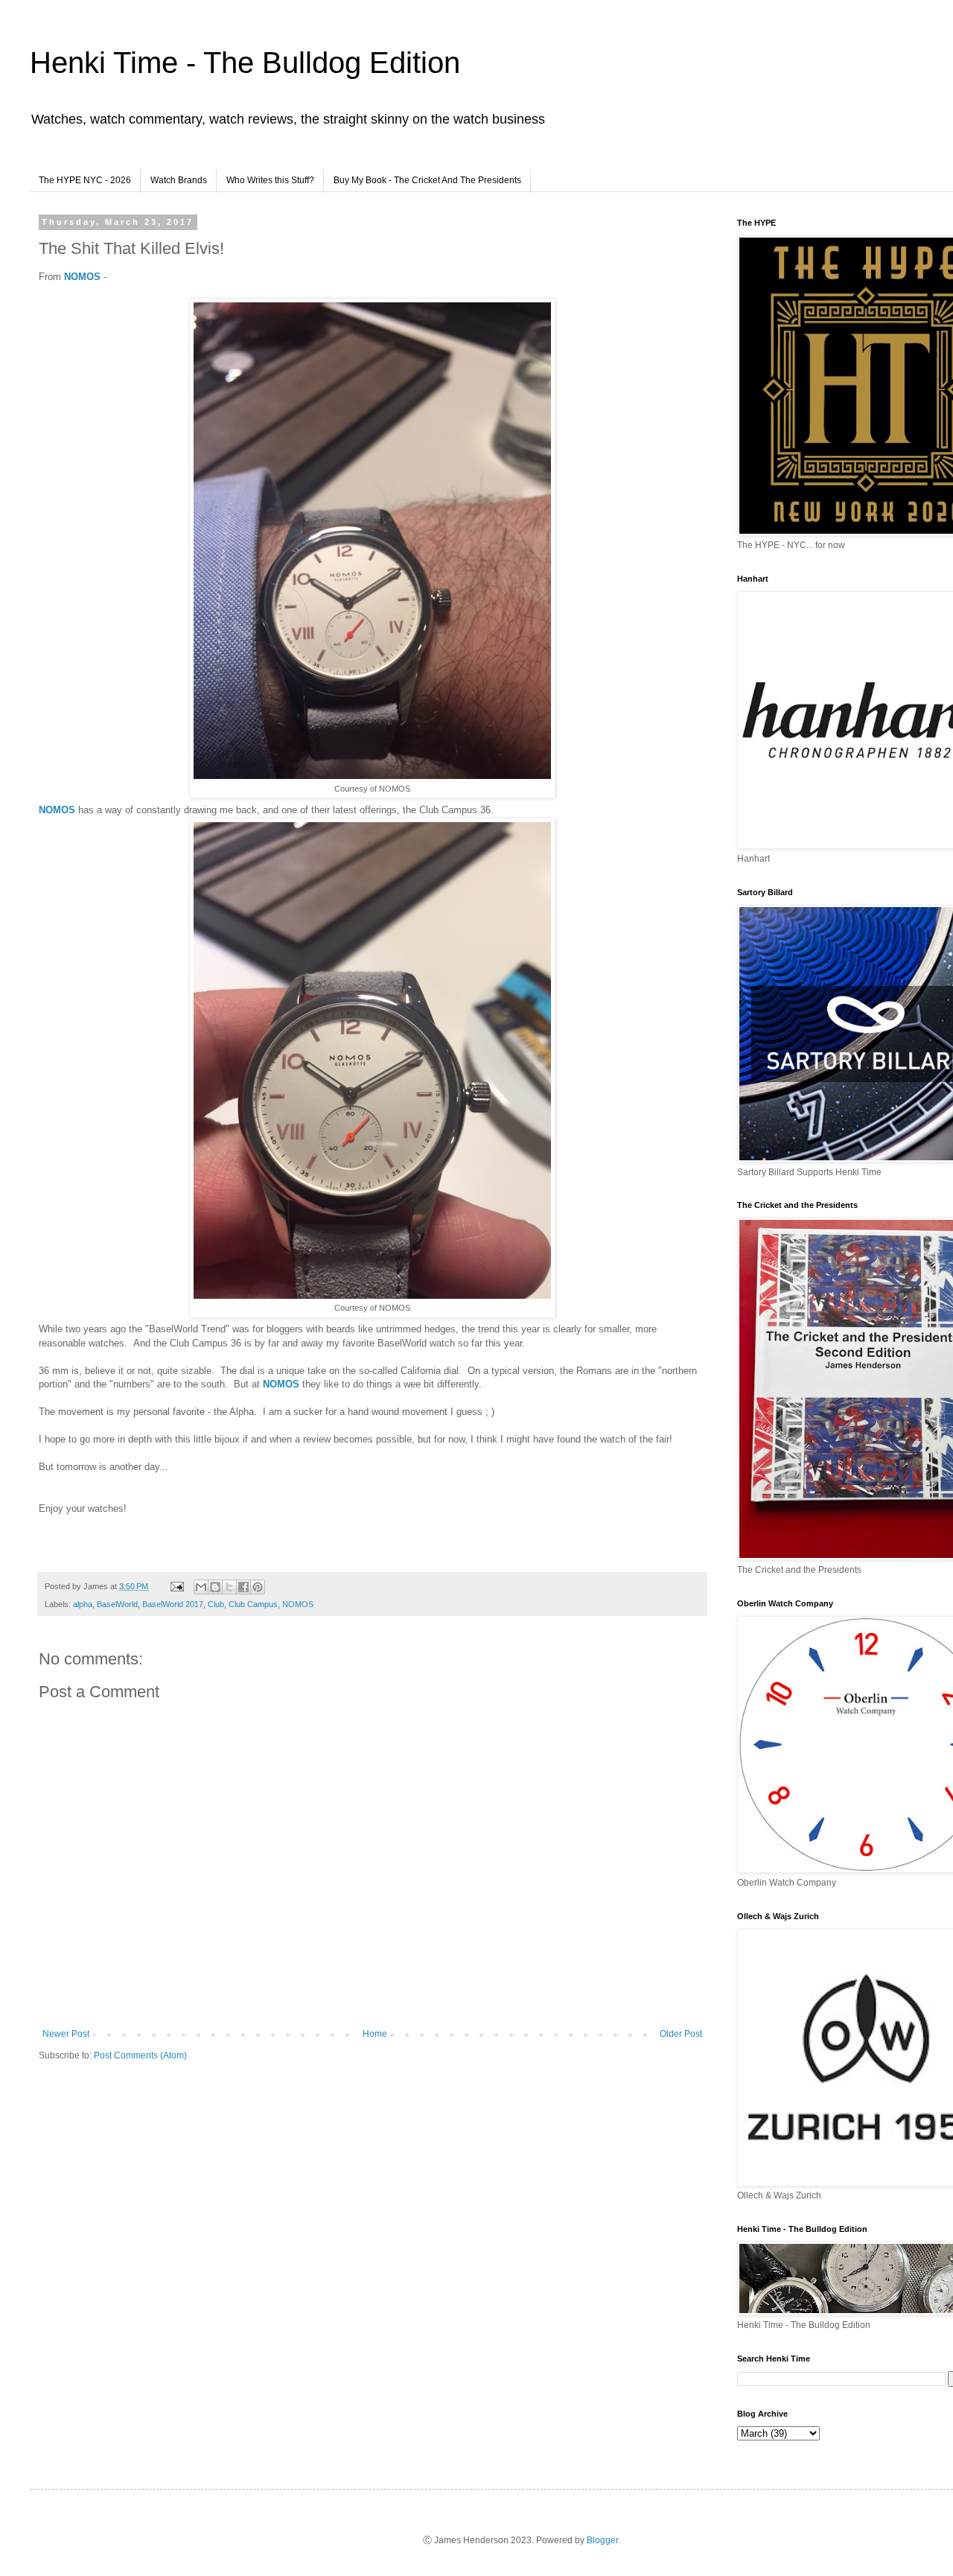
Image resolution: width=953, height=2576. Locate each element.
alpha (83, 1604)
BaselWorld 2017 (173, 1604)
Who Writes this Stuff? (270, 180)
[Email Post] (176, 1586)
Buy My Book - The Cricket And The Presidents (427, 180)
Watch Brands (179, 180)
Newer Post (66, 2034)
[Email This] (201, 1587)
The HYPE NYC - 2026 (85, 180)
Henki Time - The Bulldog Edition (245, 63)
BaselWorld (117, 1604)
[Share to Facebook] (243, 1587)
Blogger (602, 2540)
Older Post (681, 2034)
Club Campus (253, 1604)
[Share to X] (229, 1587)
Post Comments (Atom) (140, 2055)
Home (375, 2034)
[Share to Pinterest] (258, 1587)
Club (216, 1604)
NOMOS (82, 277)
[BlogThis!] (215, 1587)
